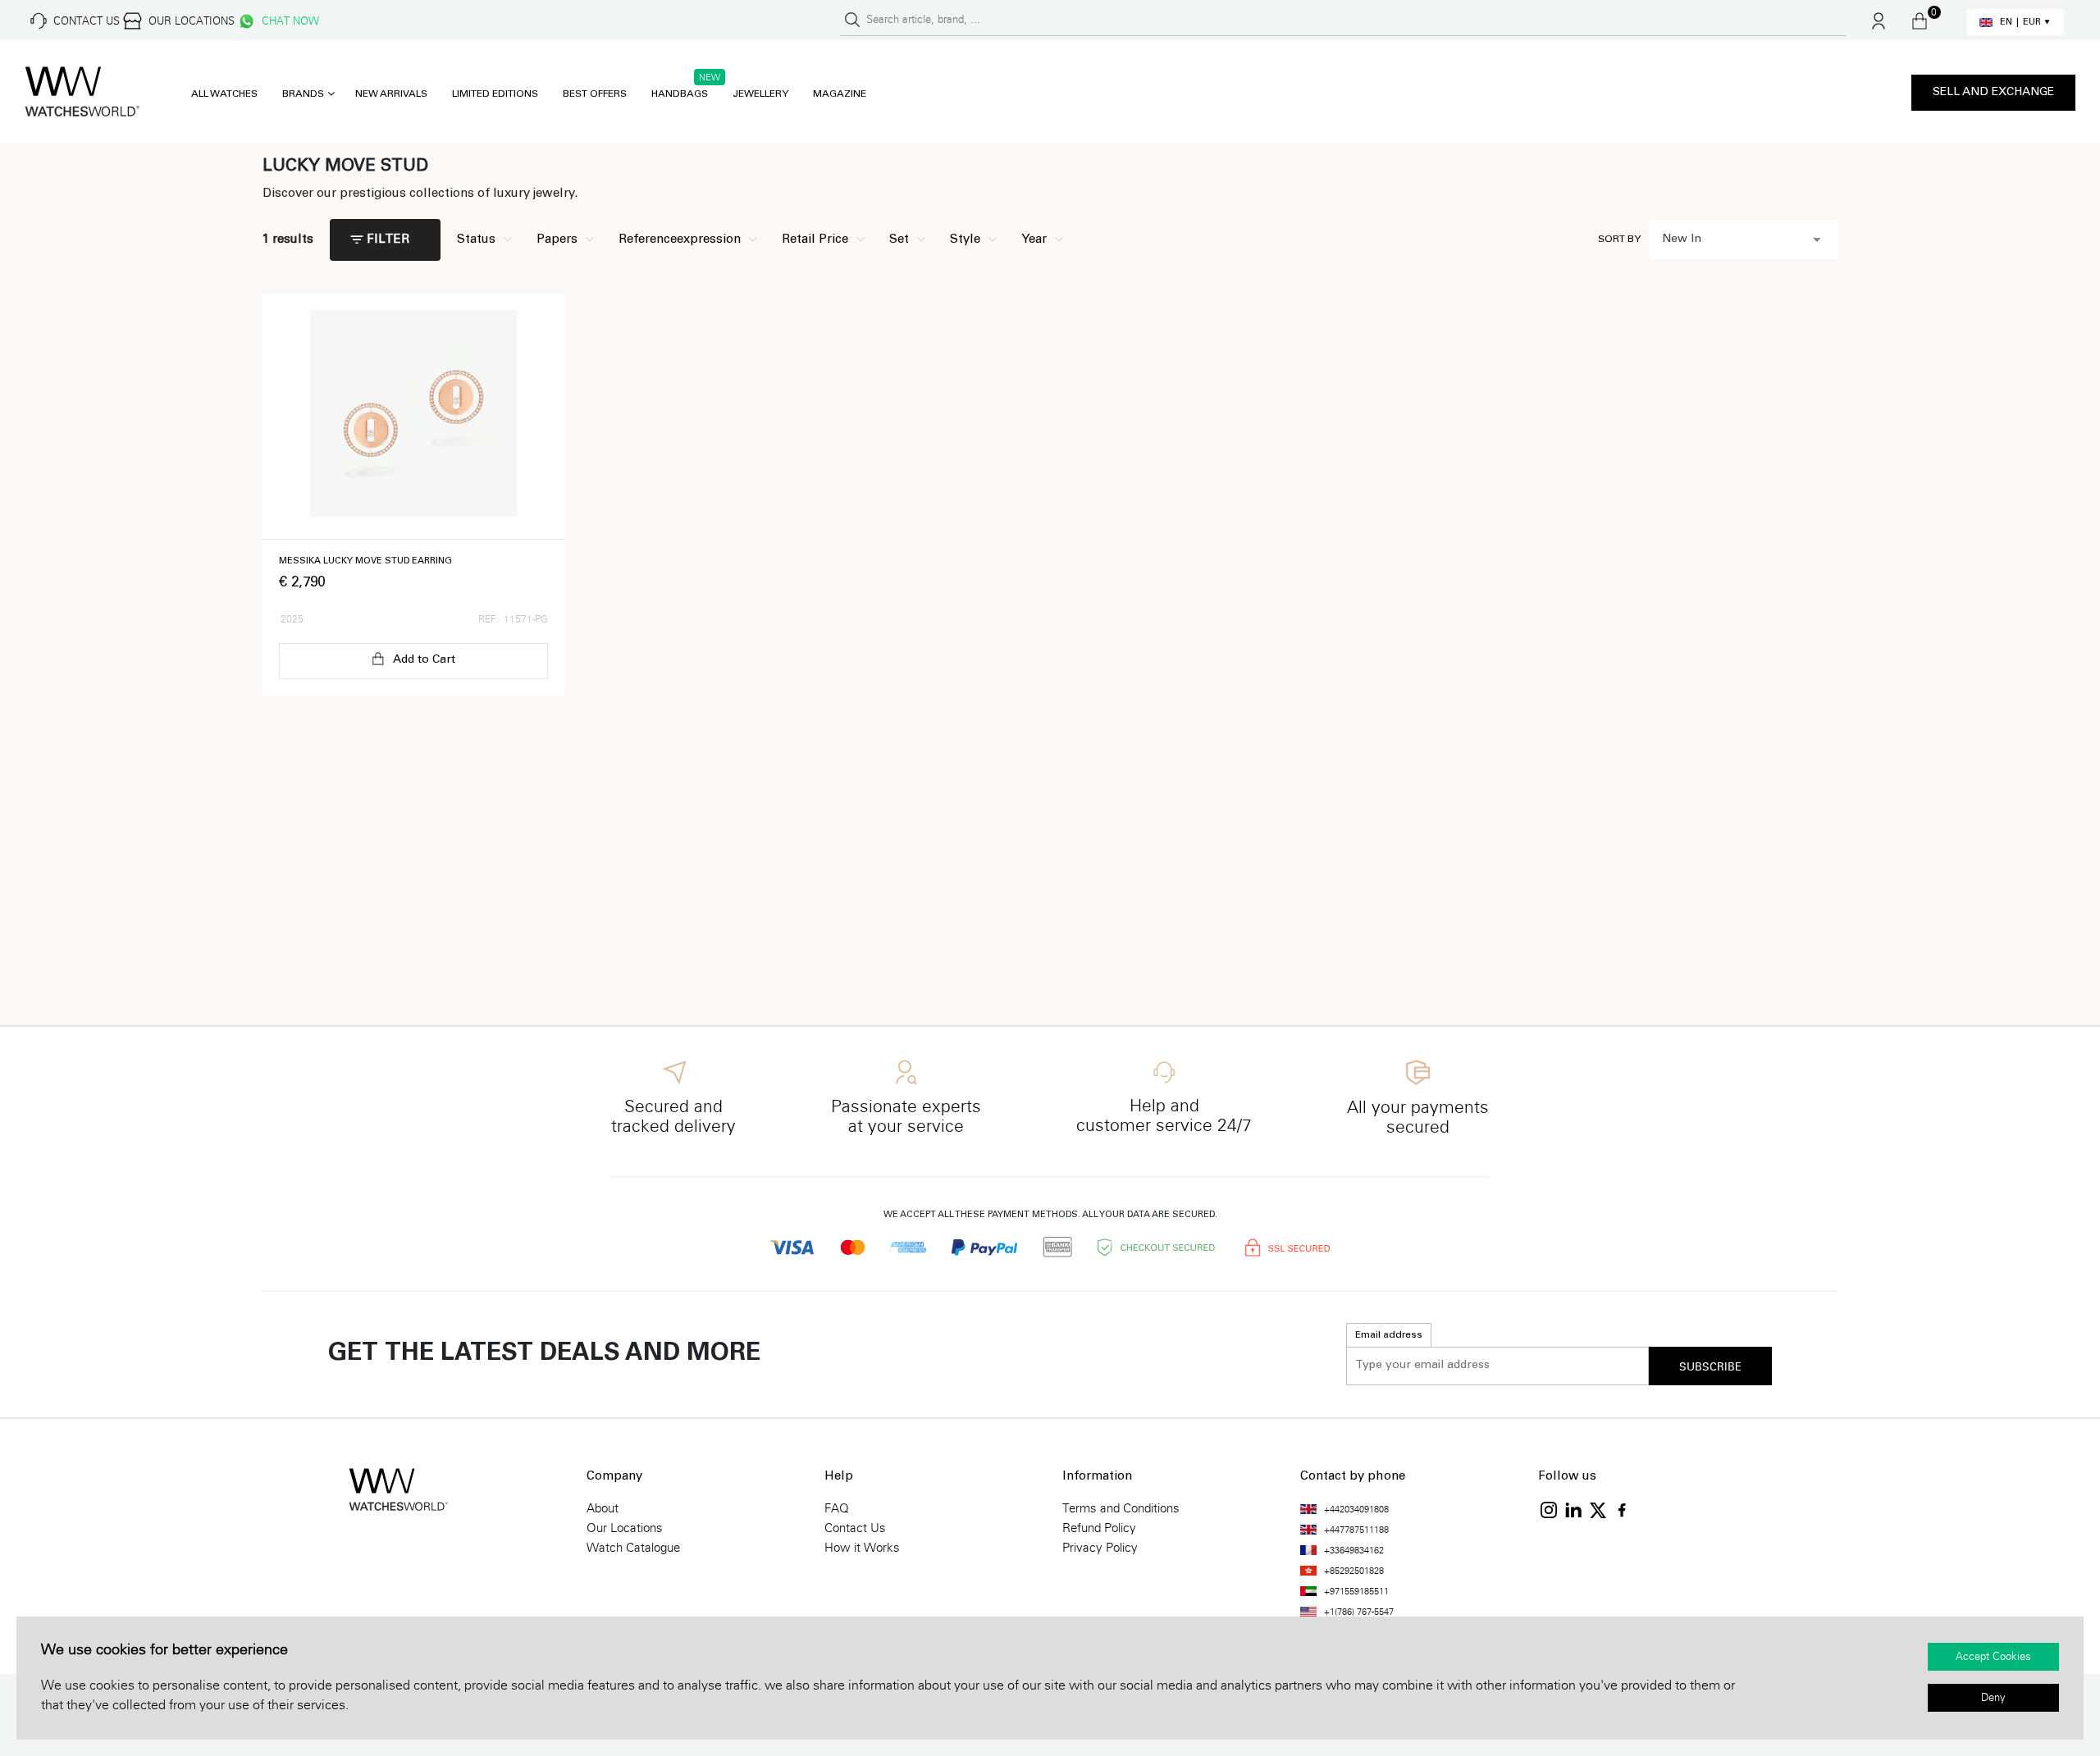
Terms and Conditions (1121, 1508)
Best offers (595, 94)
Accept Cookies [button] (1993, 1657)
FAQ (837, 1508)
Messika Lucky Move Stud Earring (365, 561)
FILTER (388, 240)
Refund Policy (1099, 1528)
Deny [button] (1993, 1698)
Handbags (680, 94)
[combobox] (1743, 239)
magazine (840, 94)
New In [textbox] (1682, 239)
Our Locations (625, 1528)
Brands (303, 94)
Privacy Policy (1100, 1548)
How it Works (862, 1548)
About (603, 1508)
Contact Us (855, 1528)
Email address (1389, 1335)
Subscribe (1710, 1367)
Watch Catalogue (633, 1548)
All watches (224, 94)
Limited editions (495, 94)
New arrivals (391, 94)
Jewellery (760, 94)
